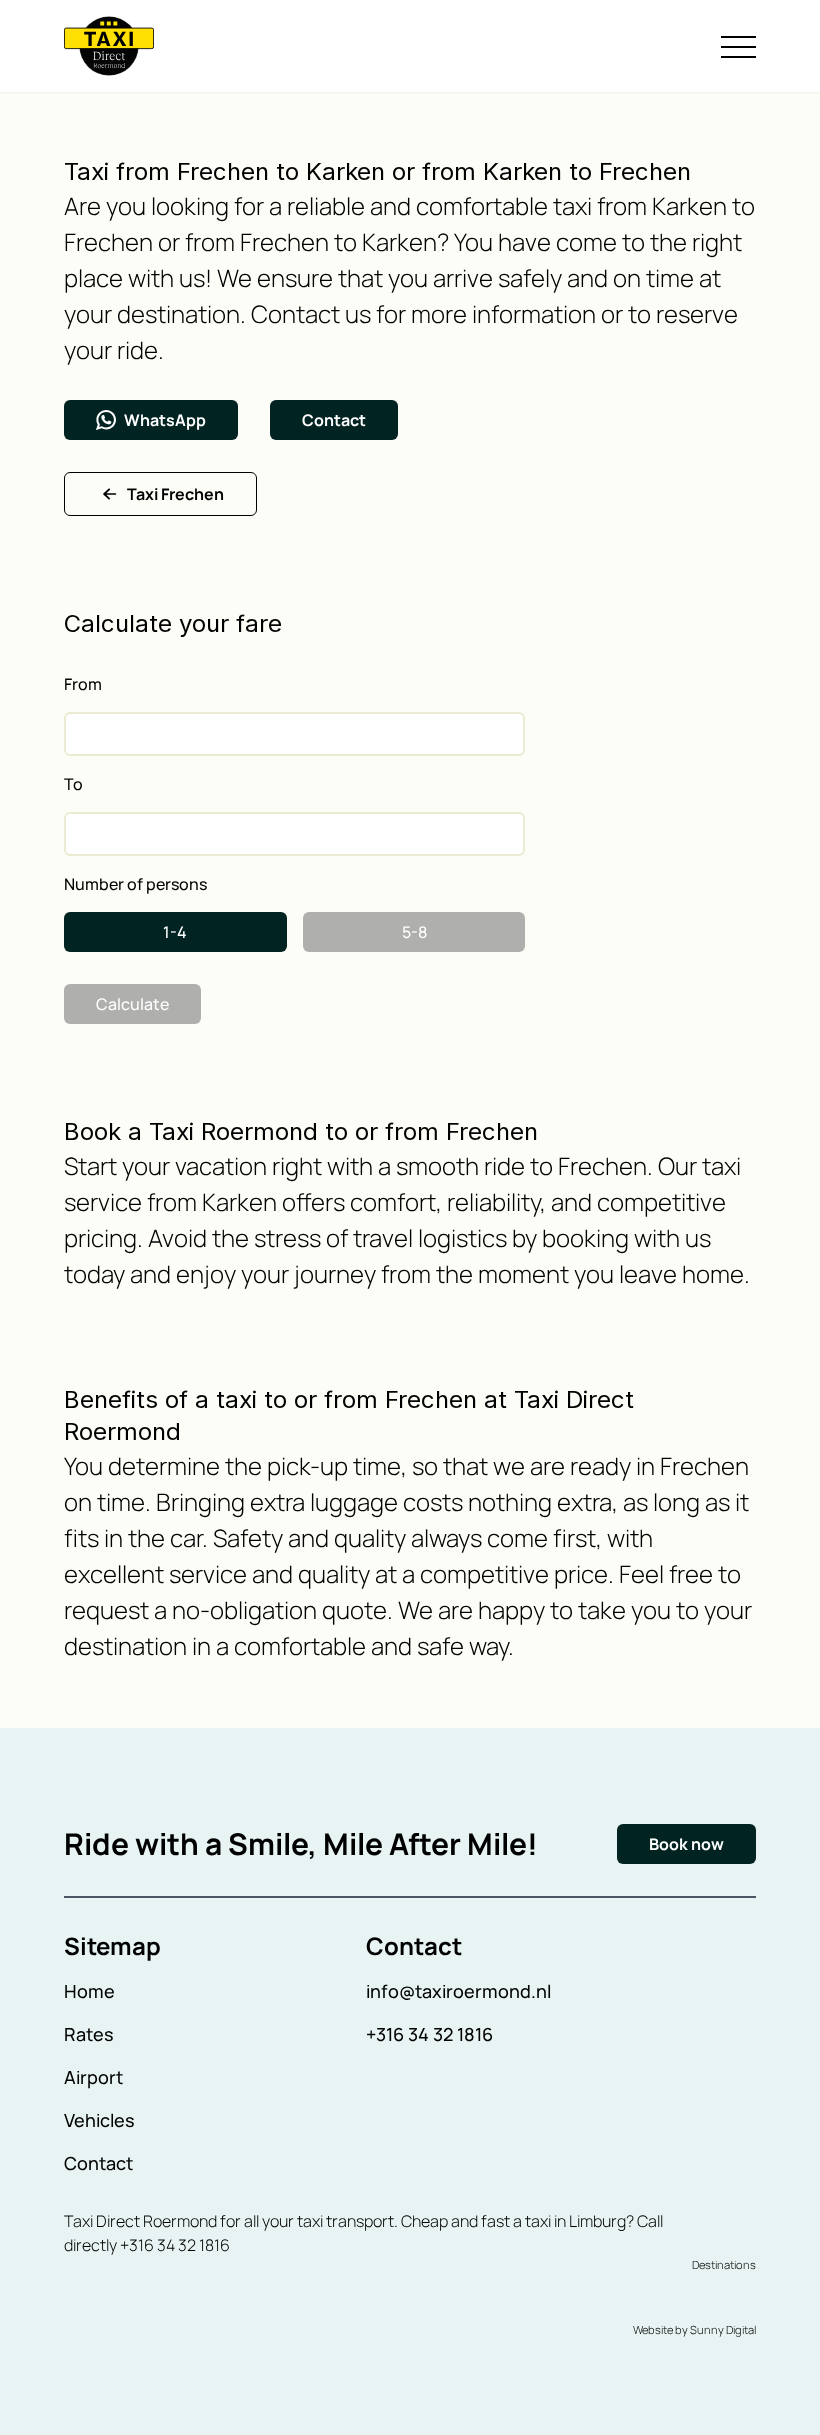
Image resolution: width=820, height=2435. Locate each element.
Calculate (132, 1004)
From (83, 684)
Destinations (724, 2264)
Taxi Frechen (175, 494)
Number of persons (135, 884)
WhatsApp (165, 420)
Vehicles (99, 2120)
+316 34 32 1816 (429, 2034)
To (73, 784)
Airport (93, 2077)
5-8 (414, 932)
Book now (686, 1844)
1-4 (175, 932)
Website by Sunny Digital (694, 2329)
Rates (89, 2034)
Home (89, 1991)
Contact (334, 420)
